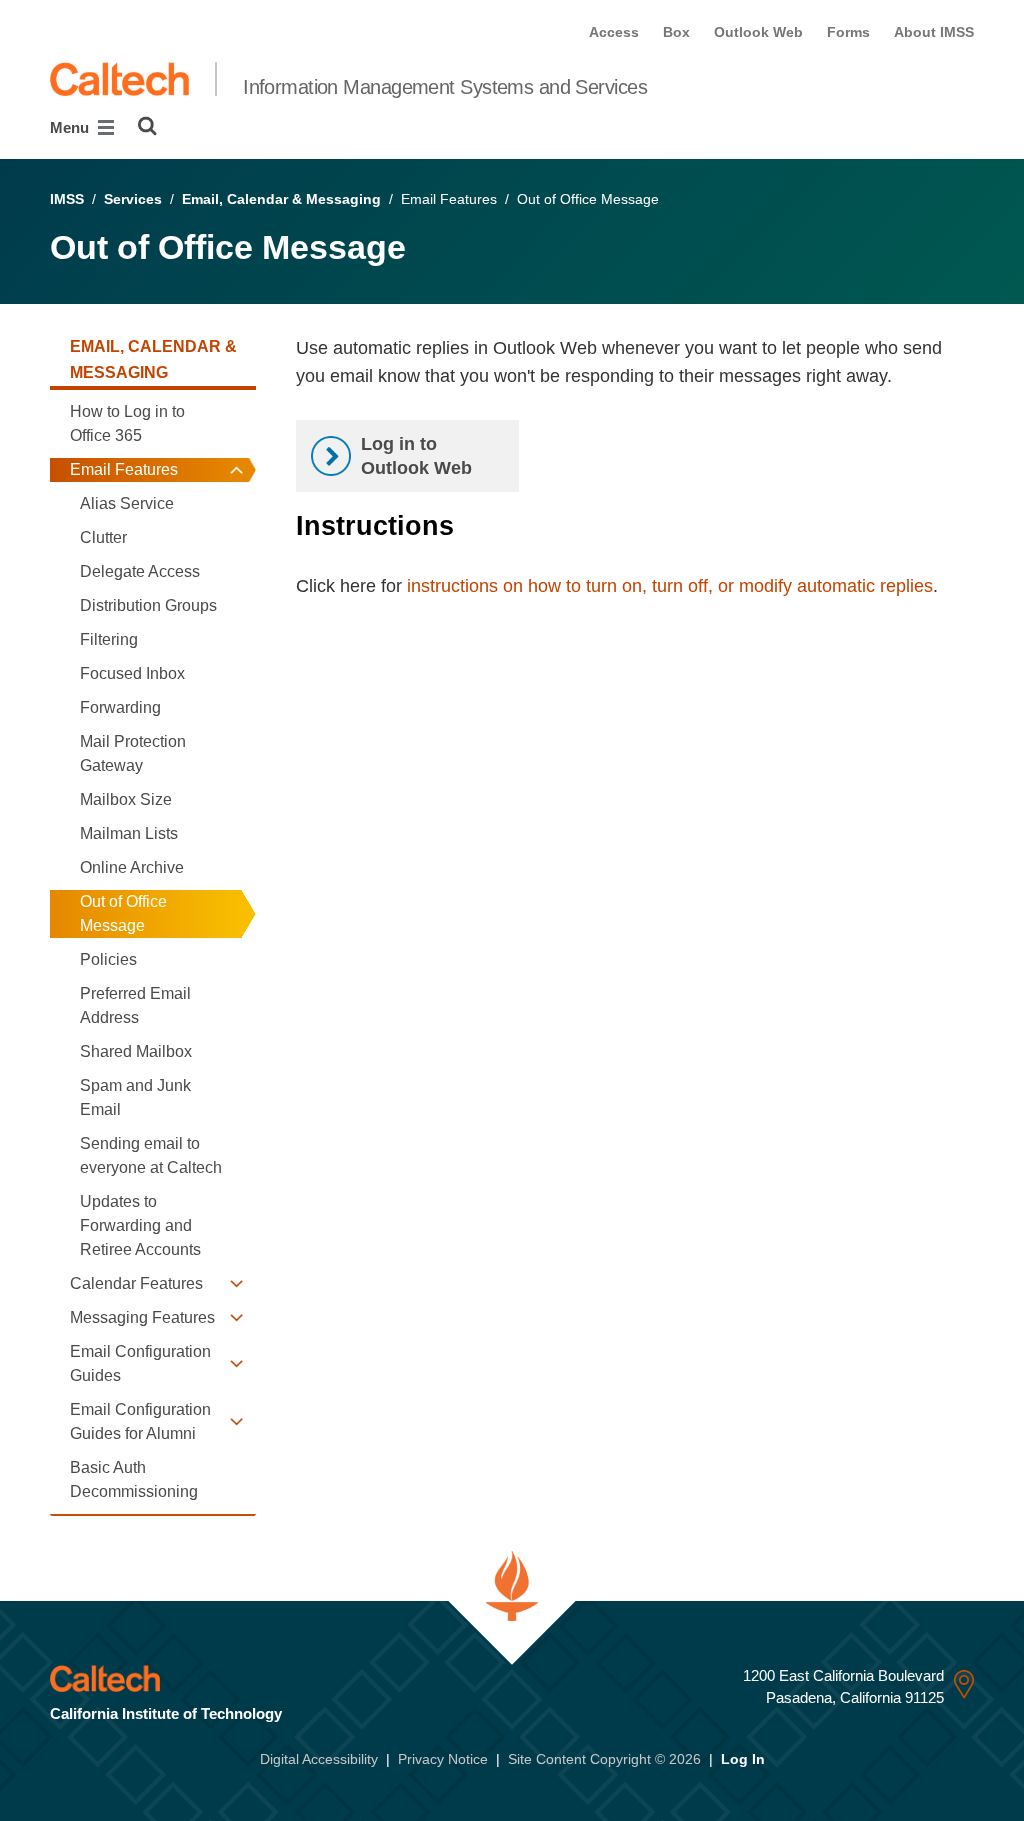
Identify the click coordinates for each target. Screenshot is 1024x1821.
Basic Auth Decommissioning (134, 1479)
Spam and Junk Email (135, 1097)
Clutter (103, 537)
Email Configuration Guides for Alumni (140, 1421)
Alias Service (127, 503)
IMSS (67, 199)
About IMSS (934, 32)
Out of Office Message (123, 913)
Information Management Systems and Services (445, 87)
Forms (848, 32)
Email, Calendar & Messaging (281, 199)
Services (133, 199)
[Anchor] (471, 526)
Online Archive (132, 867)
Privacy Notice (443, 1759)
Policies (108, 959)
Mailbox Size (126, 799)
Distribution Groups (148, 605)
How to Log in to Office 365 (127, 423)
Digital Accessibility (319, 1759)
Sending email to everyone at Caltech (151, 1155)
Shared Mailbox (136, 1051)
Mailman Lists (129, 833)
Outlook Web (758, 32)
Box (676, 32)
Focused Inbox (132, 673)
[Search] (147, 126)
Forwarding (120, 707)
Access (614, 32)
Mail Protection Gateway (133, 753)
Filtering (109, 639)
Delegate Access (140, 571)
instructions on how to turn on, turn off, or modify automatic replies (670, 586)
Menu (71, 127)
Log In (743, 1759)
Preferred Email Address (135, 1005)
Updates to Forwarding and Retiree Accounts (140, 1225)
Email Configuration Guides (140, 1363)
